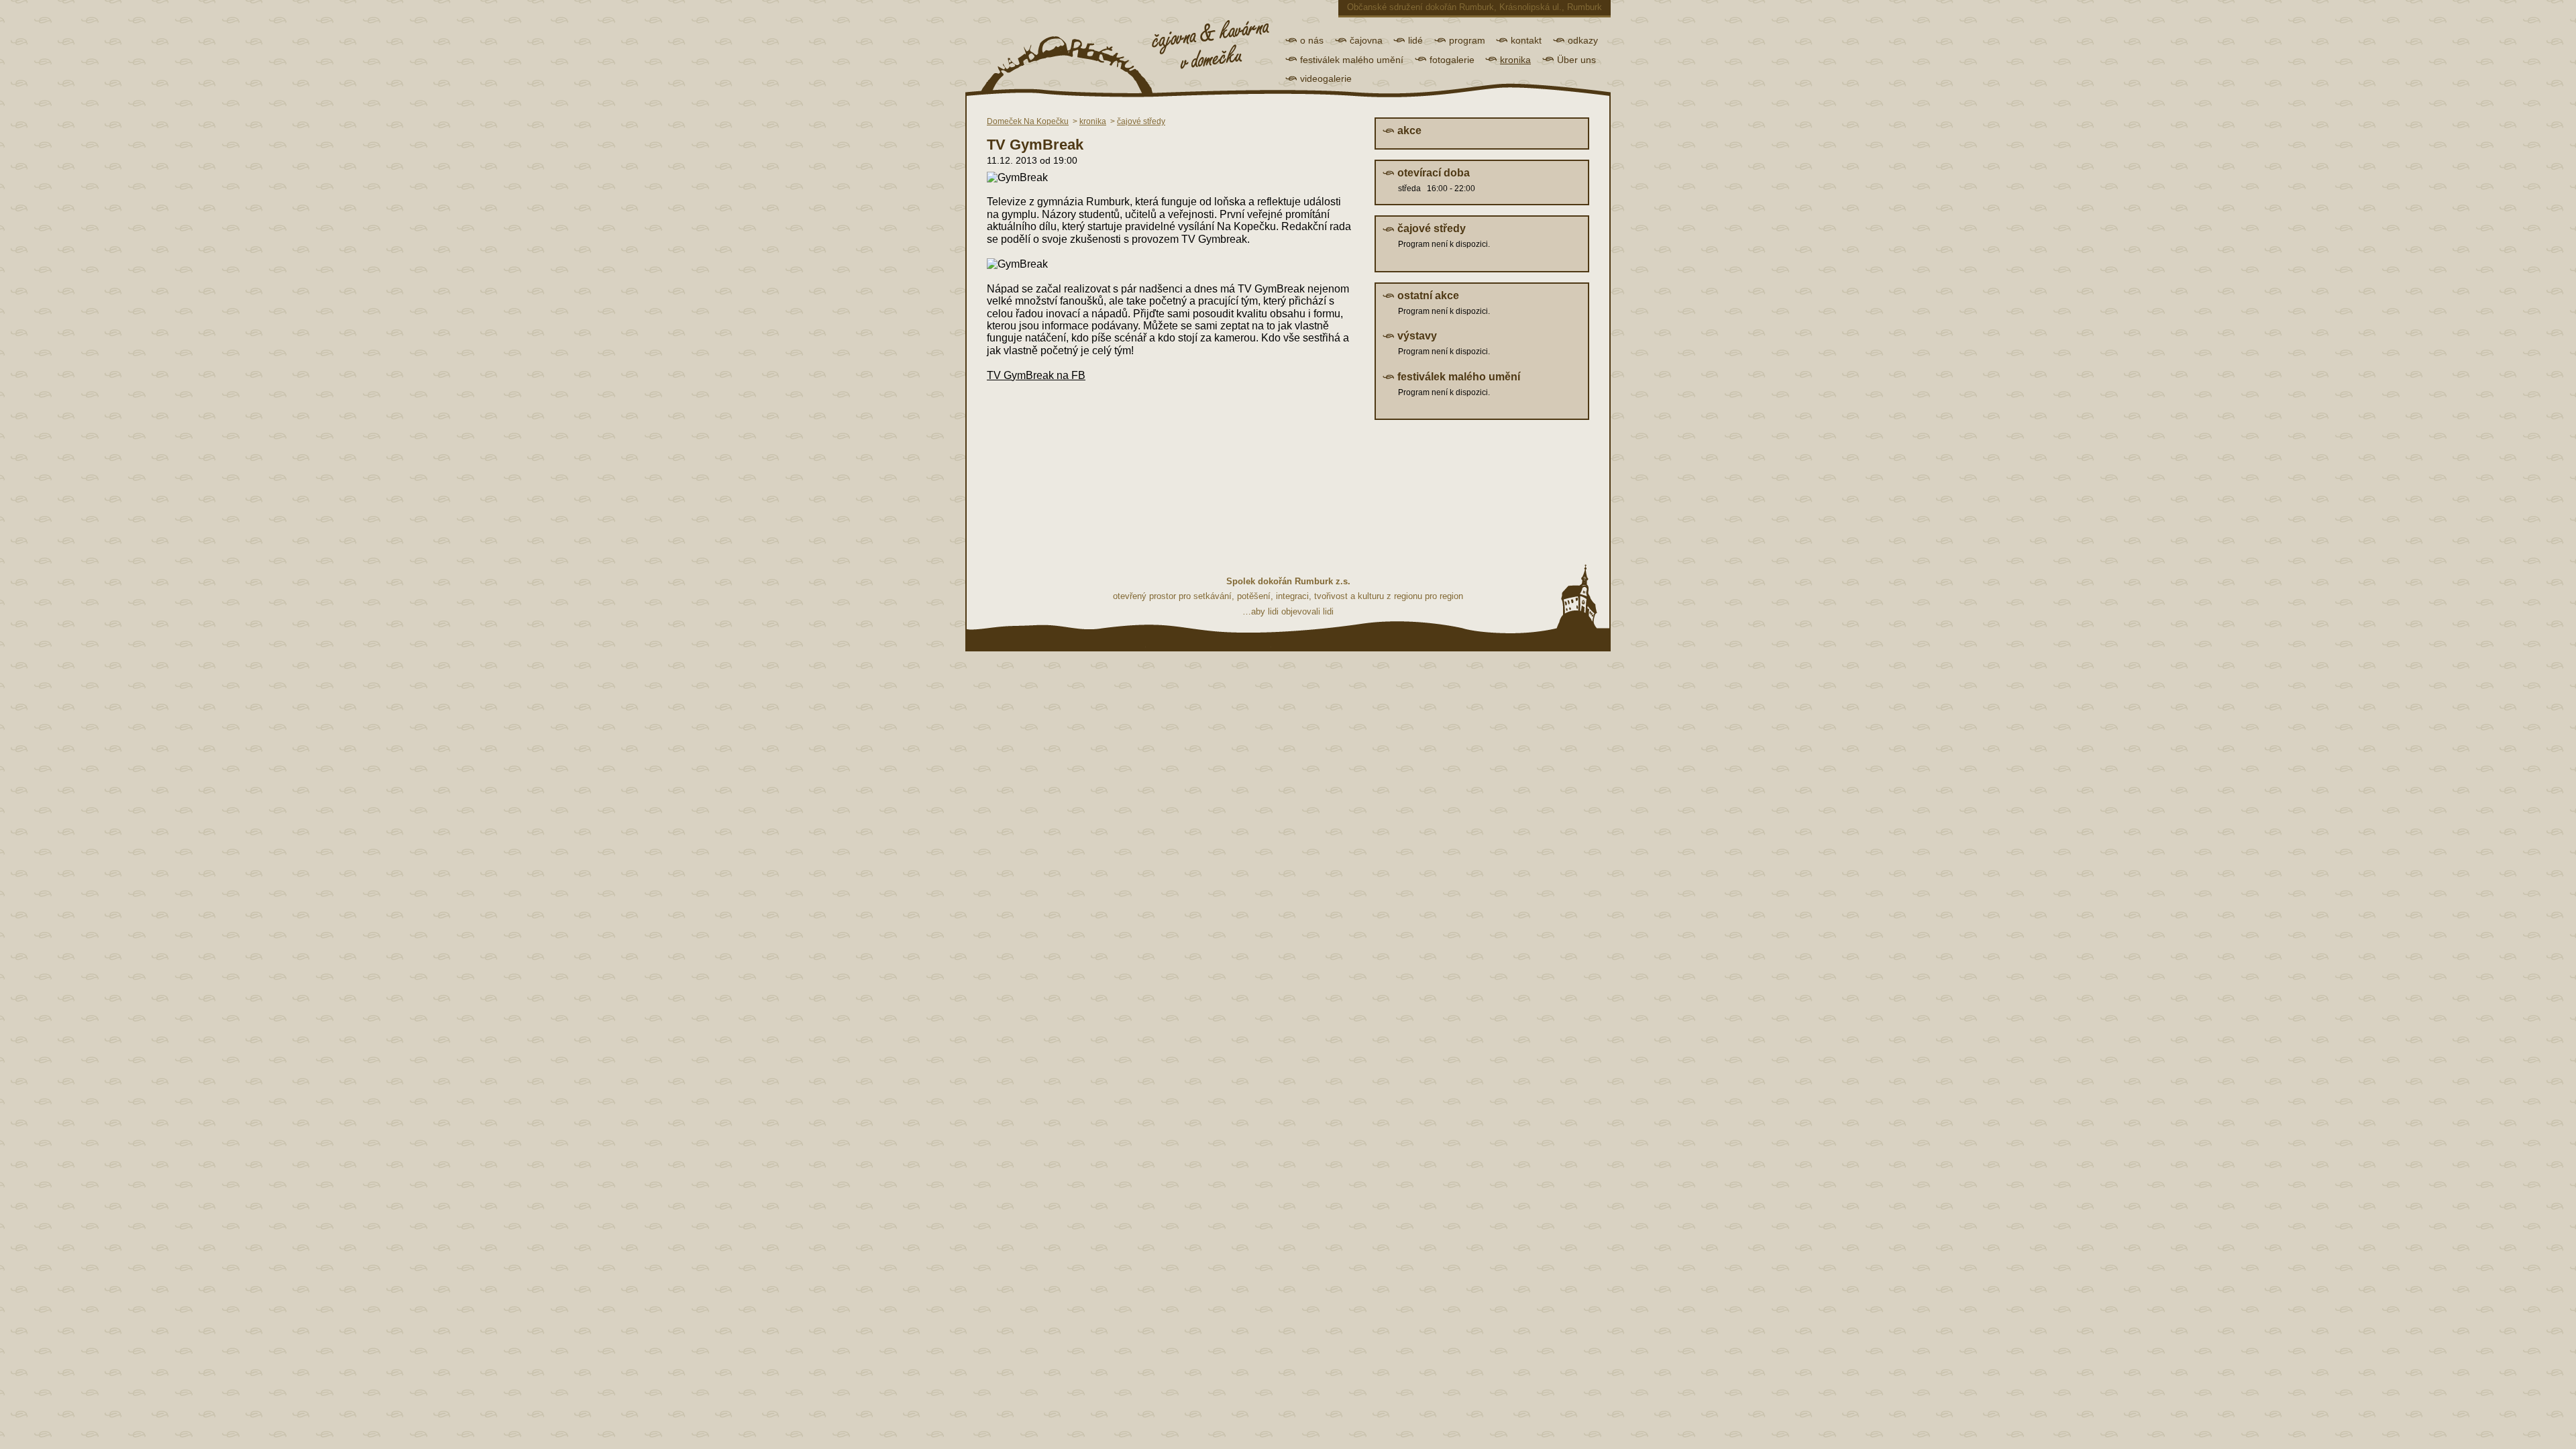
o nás (1312, 40)
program (1467, 40)
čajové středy (1141, 121)
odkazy (1583, 40)
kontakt (1526, 40)
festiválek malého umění (1352, 60)
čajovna (1366, 40)
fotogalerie (1452, 60)
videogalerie (1326, 78)
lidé (1415, 40)
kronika (1515, 60)
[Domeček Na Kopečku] (1116, 54)
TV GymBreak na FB (1036, 375)
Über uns (1576, 60)
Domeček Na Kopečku (1028, 121)
